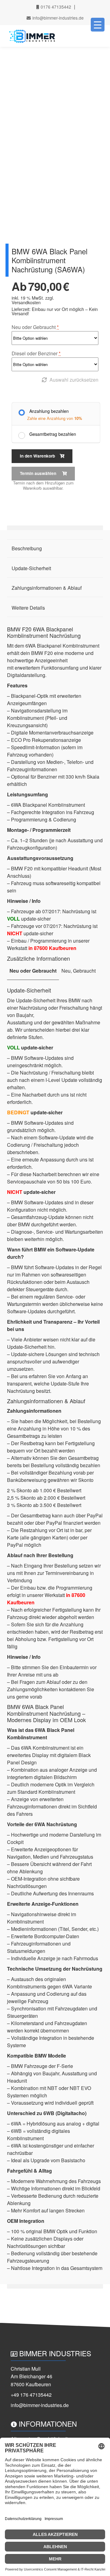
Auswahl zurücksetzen (74, 380)
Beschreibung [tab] (27, 548)
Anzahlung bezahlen (49, 411)
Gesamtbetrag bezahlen (53, 434)
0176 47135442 (55, 7)
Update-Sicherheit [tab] (31, 568)
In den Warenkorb (37, 456)
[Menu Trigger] (98, 25)
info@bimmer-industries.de (57, 18)
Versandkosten (26, 302)
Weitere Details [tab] (28, 608)
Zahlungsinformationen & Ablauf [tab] (47, 588)
